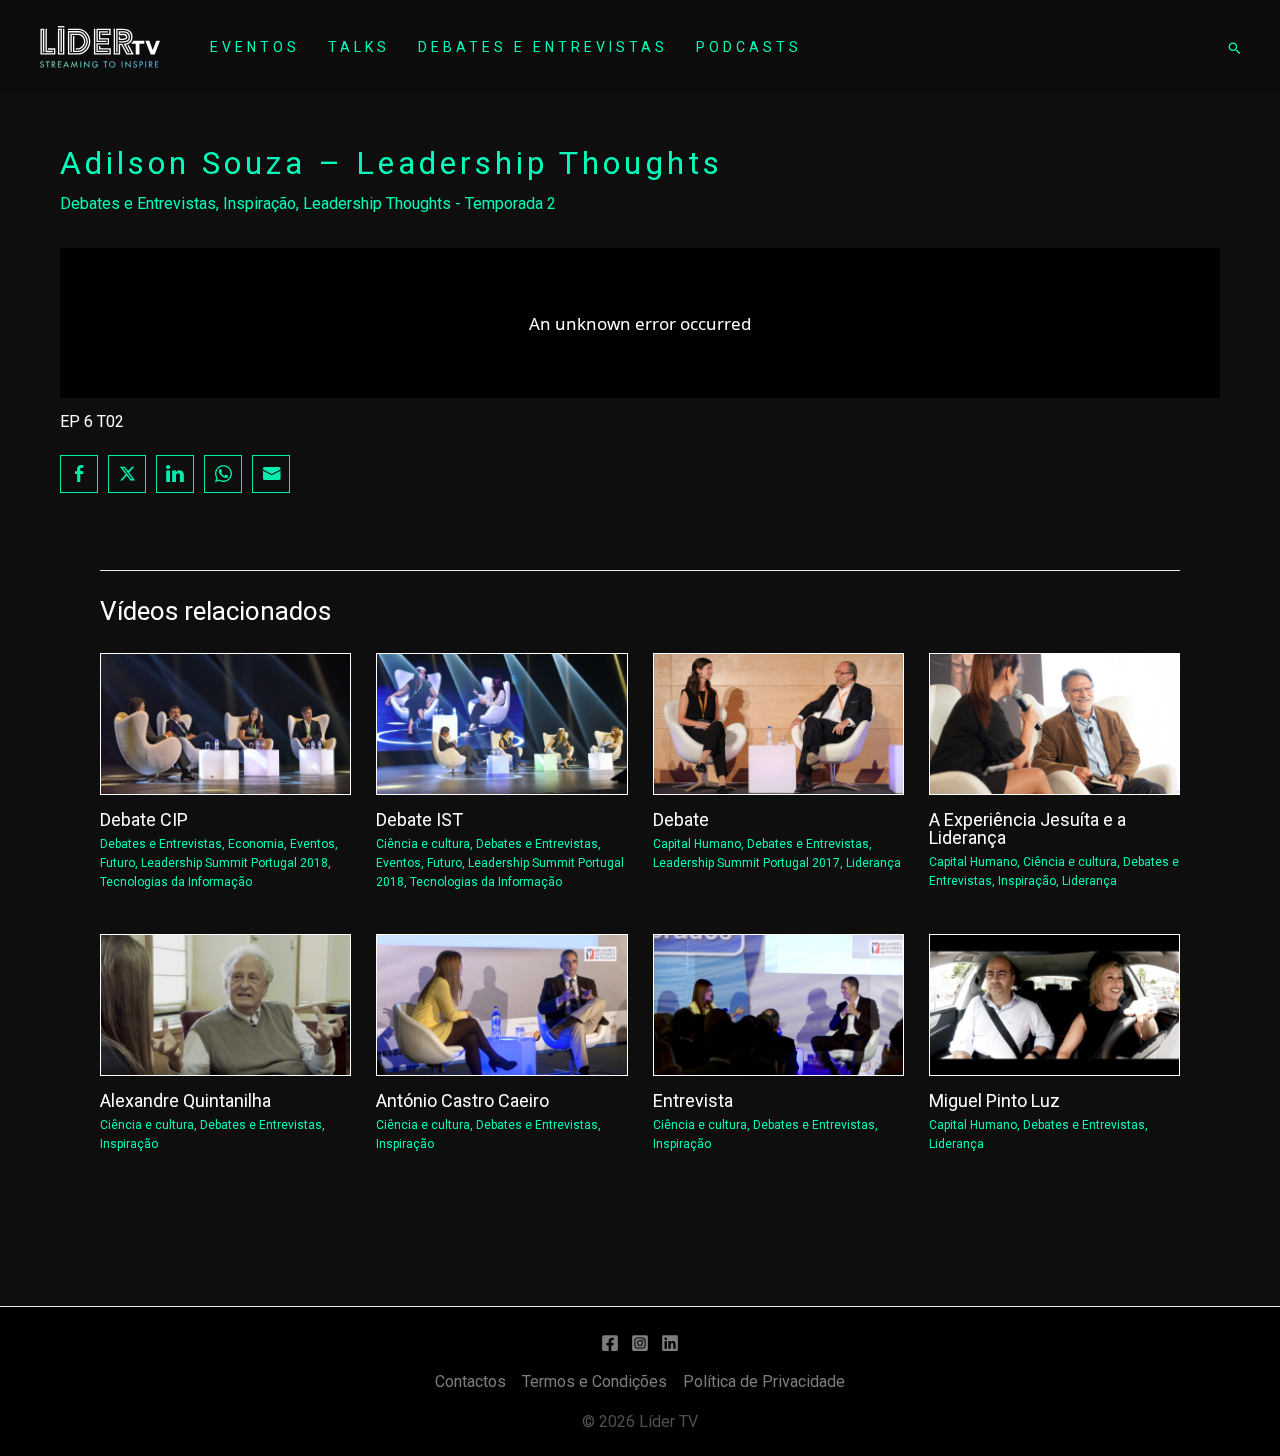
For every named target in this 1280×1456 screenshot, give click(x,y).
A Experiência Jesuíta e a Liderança (1027, 828)
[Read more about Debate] (778, 722)
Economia (256, 844)
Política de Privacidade (764, 1381)
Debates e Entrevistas (543, 47)
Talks (359, 47)
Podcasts (749, 47)
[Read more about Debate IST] (501, 722)
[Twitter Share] (127, 474)
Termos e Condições (594, 1381)
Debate (681, 819)
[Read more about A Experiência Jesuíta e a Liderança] (1054, 722)
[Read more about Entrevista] (778, 1003)
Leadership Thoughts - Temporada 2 (429, 203)
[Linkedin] (670, 1343)
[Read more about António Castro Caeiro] (501, 1003)
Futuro (117, 863)
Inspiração (259, 203)
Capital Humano (697, 844)
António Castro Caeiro (462, 1100)
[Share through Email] (271, 474)
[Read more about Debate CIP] (225, 722)
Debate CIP (144, 819)
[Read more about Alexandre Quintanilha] (225, 1003)
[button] (1234, 47)
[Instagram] (640, 1343)
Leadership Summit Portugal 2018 (234, 863)
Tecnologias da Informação (176, 882)
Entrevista (693, 1100)
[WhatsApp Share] (223, 474)
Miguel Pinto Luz (994, 1100)
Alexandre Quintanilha (185, 1100)
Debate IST (419, 819)
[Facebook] (610, 1343)
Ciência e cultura (423, 844)
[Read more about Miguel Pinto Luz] (1054, 1003)
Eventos (255, 47)
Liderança (873, 863)
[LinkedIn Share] (175, 474)
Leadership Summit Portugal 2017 (746, 863)
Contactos (470, 1381)
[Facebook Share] (79, 474)
